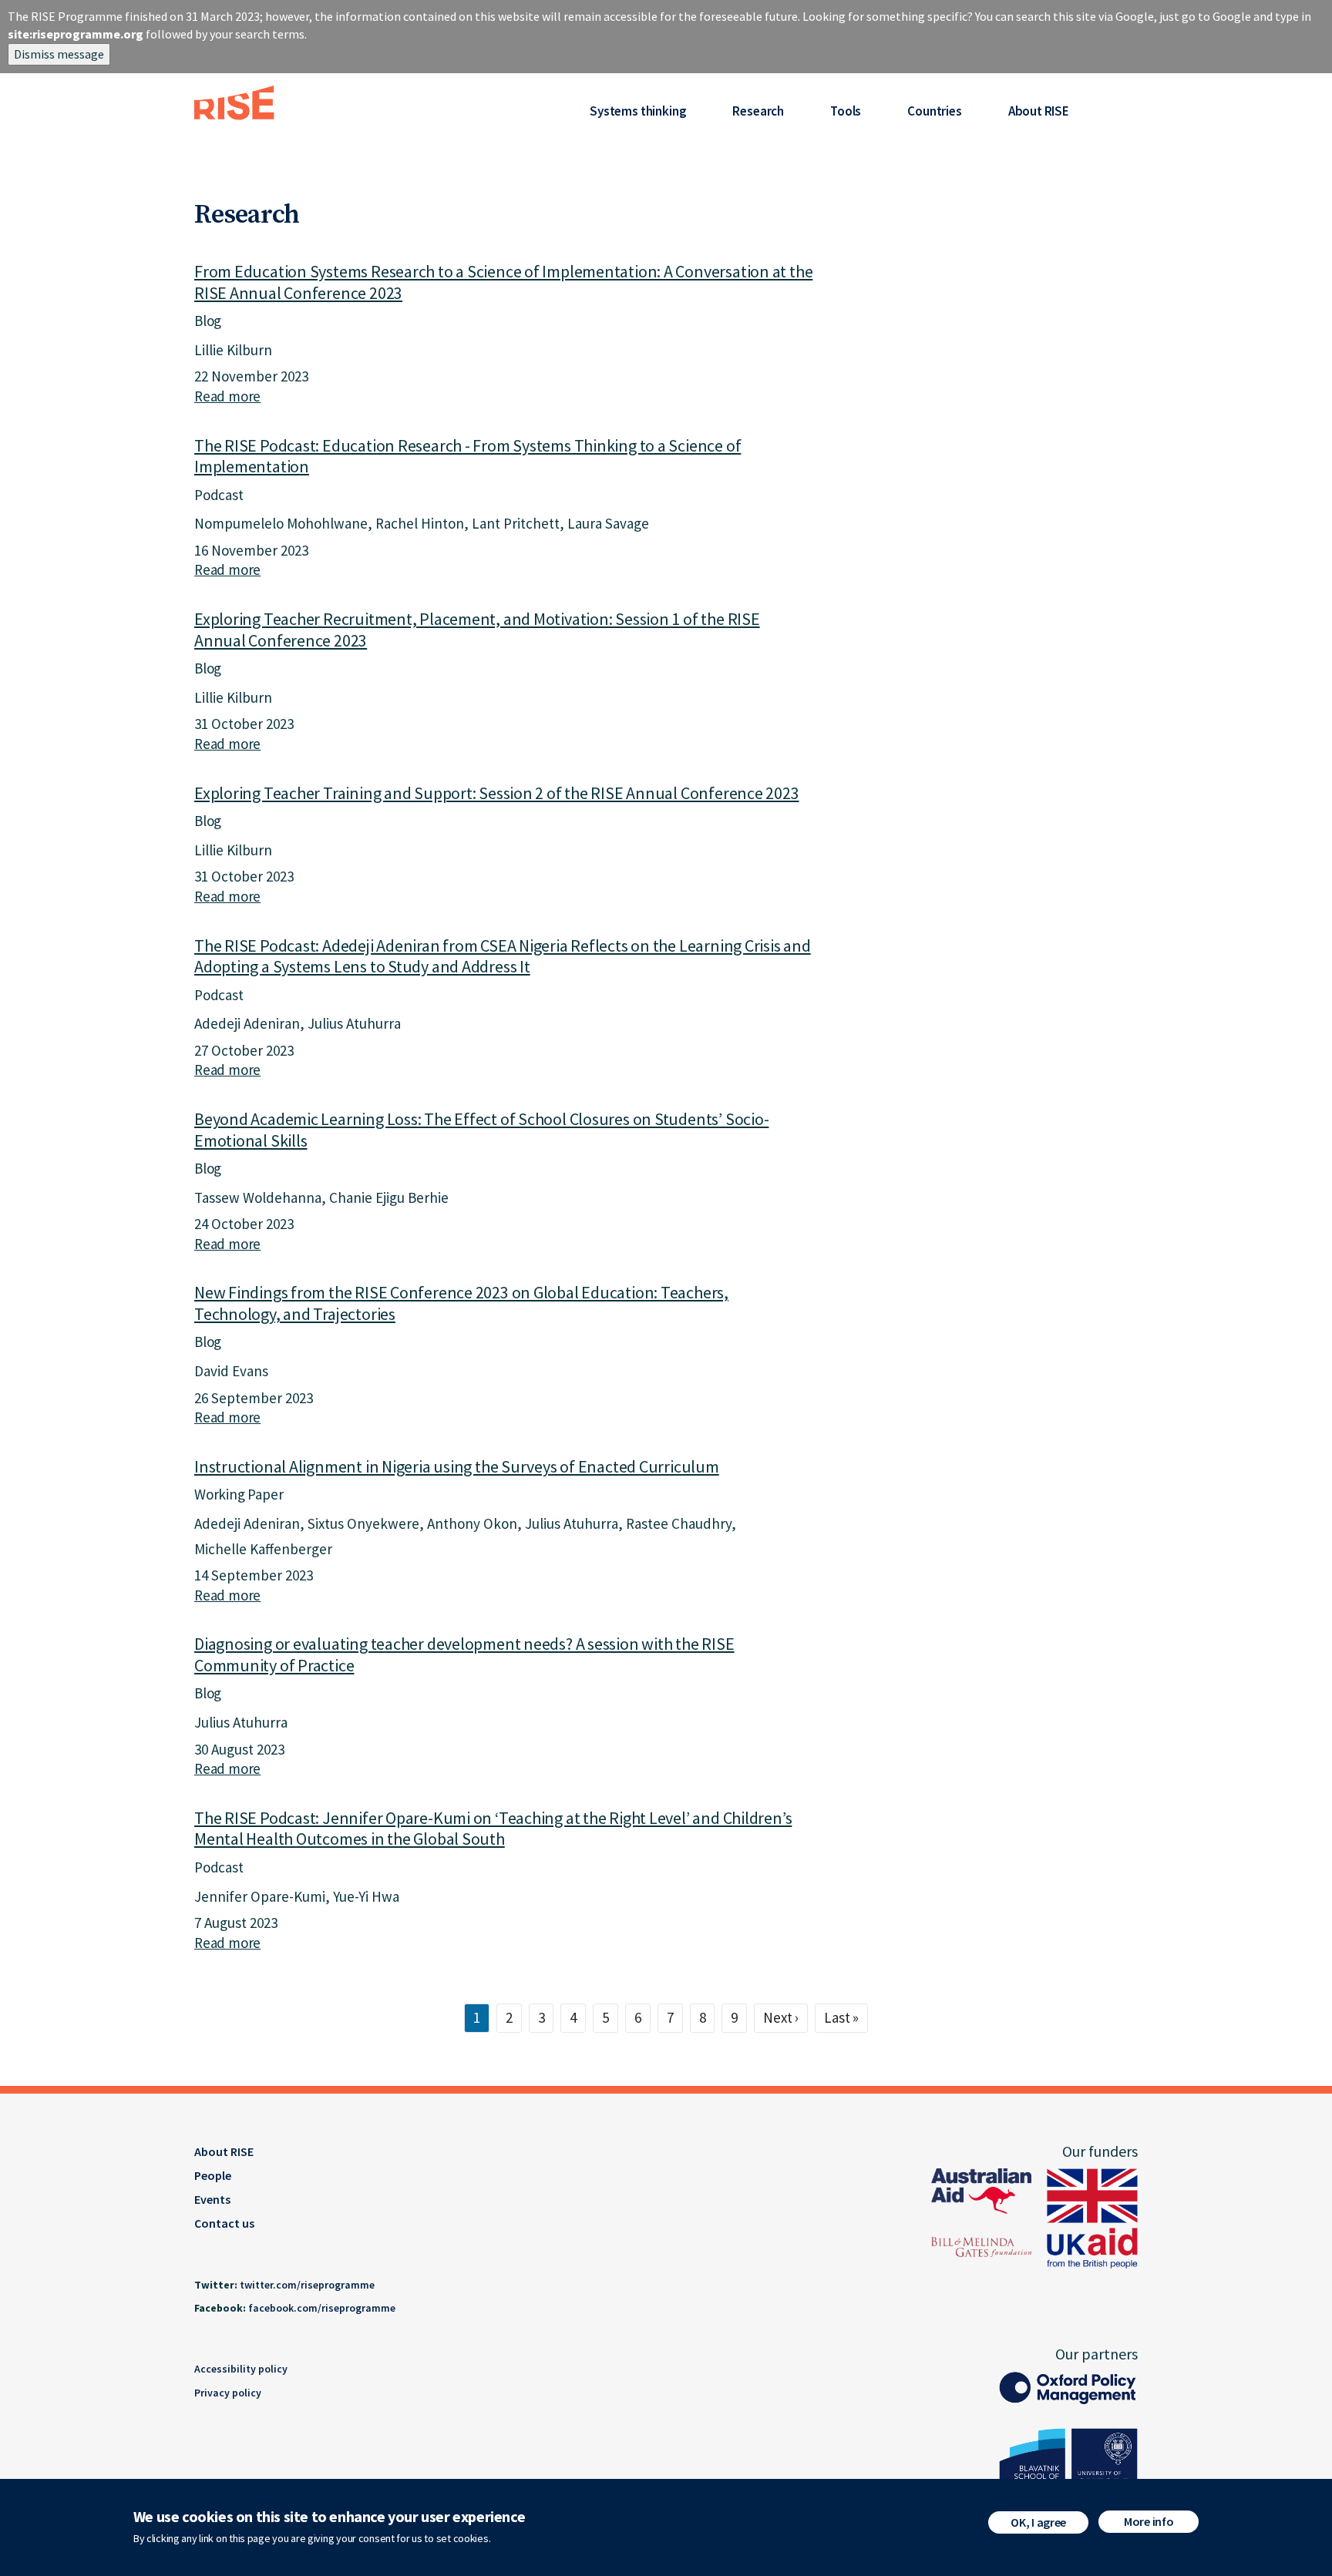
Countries (934, 111)
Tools (846, 111)
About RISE (1039, 111)
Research (758, 111)
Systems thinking (638, 111)
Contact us (224, 2223)
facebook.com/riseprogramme (322, 2308)
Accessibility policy (241, 2369)
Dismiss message (59, 54)
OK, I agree (1038, 2522)
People (213, 2175)
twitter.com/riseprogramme (307, 2285)
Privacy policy (228, 2393)
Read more (227, 396)
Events (212, 2199)
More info (1149, 2521)
